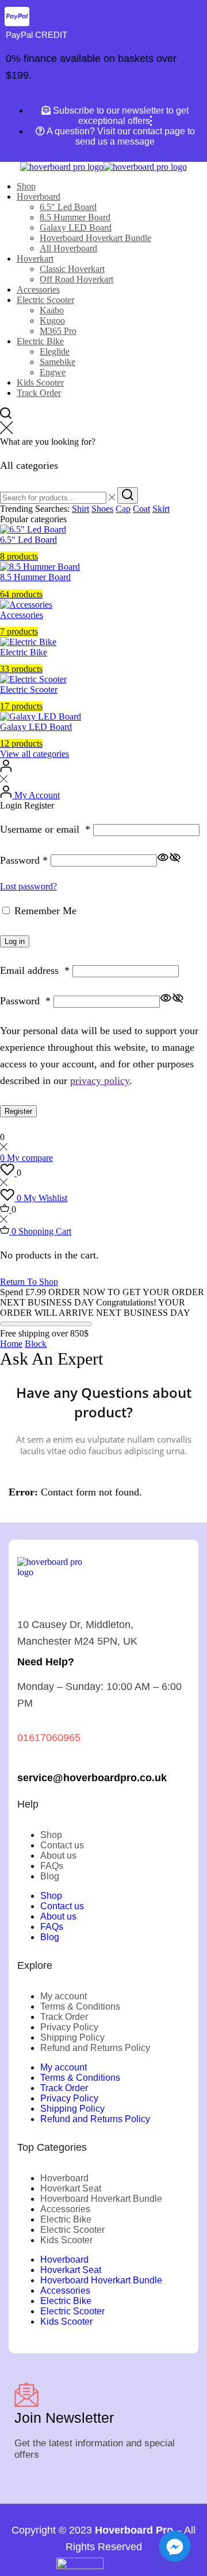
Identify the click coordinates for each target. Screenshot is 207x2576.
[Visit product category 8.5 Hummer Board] (40, 567)
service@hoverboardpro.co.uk (92, 1777)
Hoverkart (35, 259)
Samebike (57, 362)
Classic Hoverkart (72, 269)
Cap (123, 509)
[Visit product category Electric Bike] (28, 642)
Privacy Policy (69, 2027)
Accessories (38, 290)
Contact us (62, 1845)
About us (58, 1856)
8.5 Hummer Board (75, 217)
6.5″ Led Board (68, 207)
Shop (26, 186)
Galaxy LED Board (76, 228)
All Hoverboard (68, 248)
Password (24, 860)
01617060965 (49, 1737)
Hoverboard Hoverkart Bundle (95, 238)
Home (11, 1344)
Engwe (53, 372)
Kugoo (52, 320)
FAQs (52, 1866)
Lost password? (28, 886)
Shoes (102, 509)
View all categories (34, 754)
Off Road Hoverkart (76, 279)
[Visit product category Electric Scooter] (33, 679)
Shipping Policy (72, 2037)
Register (18, 1111)
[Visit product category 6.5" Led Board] (33, 529)
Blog (50, 1876)
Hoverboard (39, 197)
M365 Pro (58, 331)
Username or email (45, 829)
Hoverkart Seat (71, 2188)
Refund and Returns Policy (95, 2048)
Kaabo (52, 310)
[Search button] (128, 496)
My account (64, 1996)
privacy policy (100, 1081)
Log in (15, 941)
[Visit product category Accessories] (26, 605)
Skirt (161, 509)
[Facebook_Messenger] (175, 2546)
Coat (141, 509)
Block (36, 1344)
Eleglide (55, 351)
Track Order (39, 393)
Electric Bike (40, 341)
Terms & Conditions (80, 2006)
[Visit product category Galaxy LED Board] (41, 716)
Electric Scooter (45, 300)
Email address (35, 970)
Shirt (80, 509)
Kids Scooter (40, 382)
